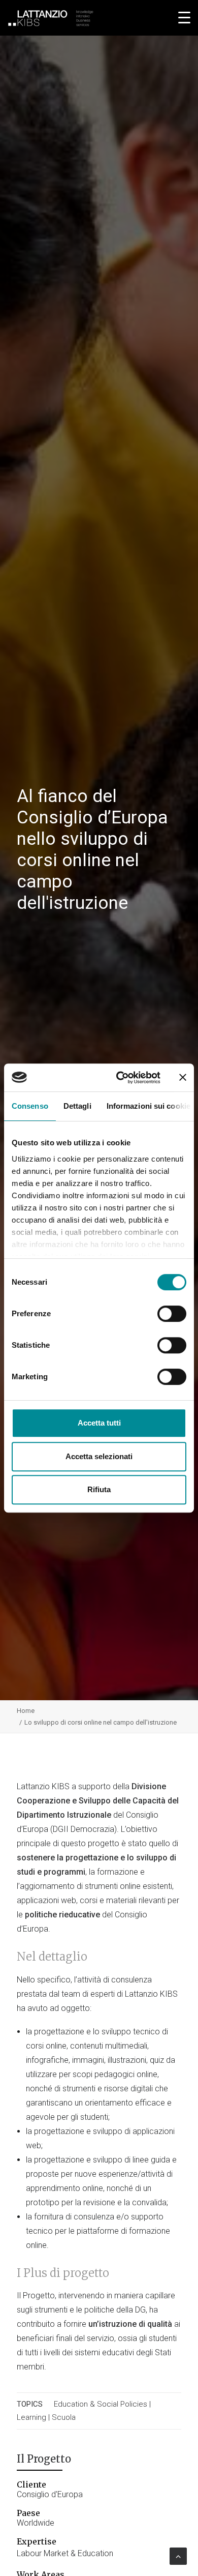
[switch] (172, 1314)
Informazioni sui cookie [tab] (148, 1106)
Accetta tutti (99, 1423)
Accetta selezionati (99, 1456)
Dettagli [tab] (77, 1106)
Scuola (64, 2417)
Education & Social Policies (101, 2404)
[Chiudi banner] (183, 1077)
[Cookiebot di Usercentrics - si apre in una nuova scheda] (120, 1078)
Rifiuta (99, 1489)
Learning (31, 2417)
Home (26, 1711)
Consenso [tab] (30, 1106)
